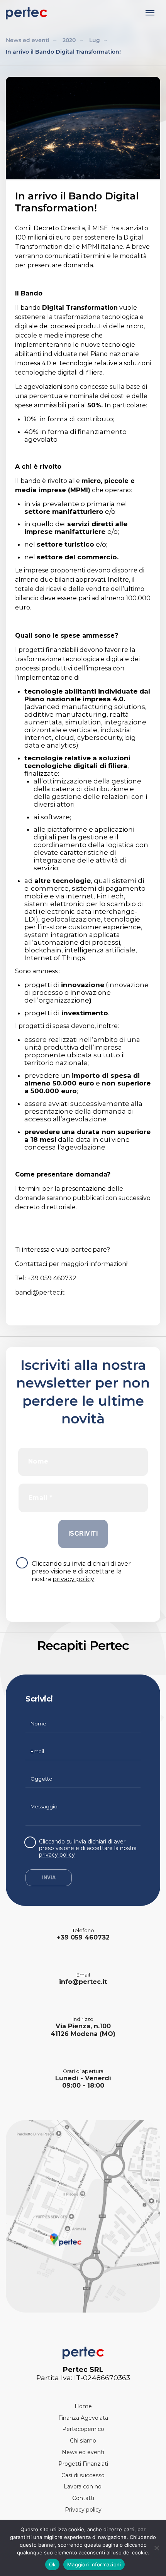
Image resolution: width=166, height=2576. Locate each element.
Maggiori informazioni (94, 2564)
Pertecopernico (83, 2429)
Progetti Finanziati (83, 2464)
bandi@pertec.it (40, 1292)
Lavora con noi (83, 2487)
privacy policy (73, 1579)
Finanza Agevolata (83, 2418)
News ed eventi (28, 40)
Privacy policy (83, 2510)
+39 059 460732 (83, 1937)
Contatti (83, 2498)
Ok (53, 2564)
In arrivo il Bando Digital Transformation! (63, 52)
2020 (69, 40)
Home (83, 2406)
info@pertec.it (83, 1982)
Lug (95, 40)
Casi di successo (83, 2475)
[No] (156, 2548)
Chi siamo (83, 2441)
